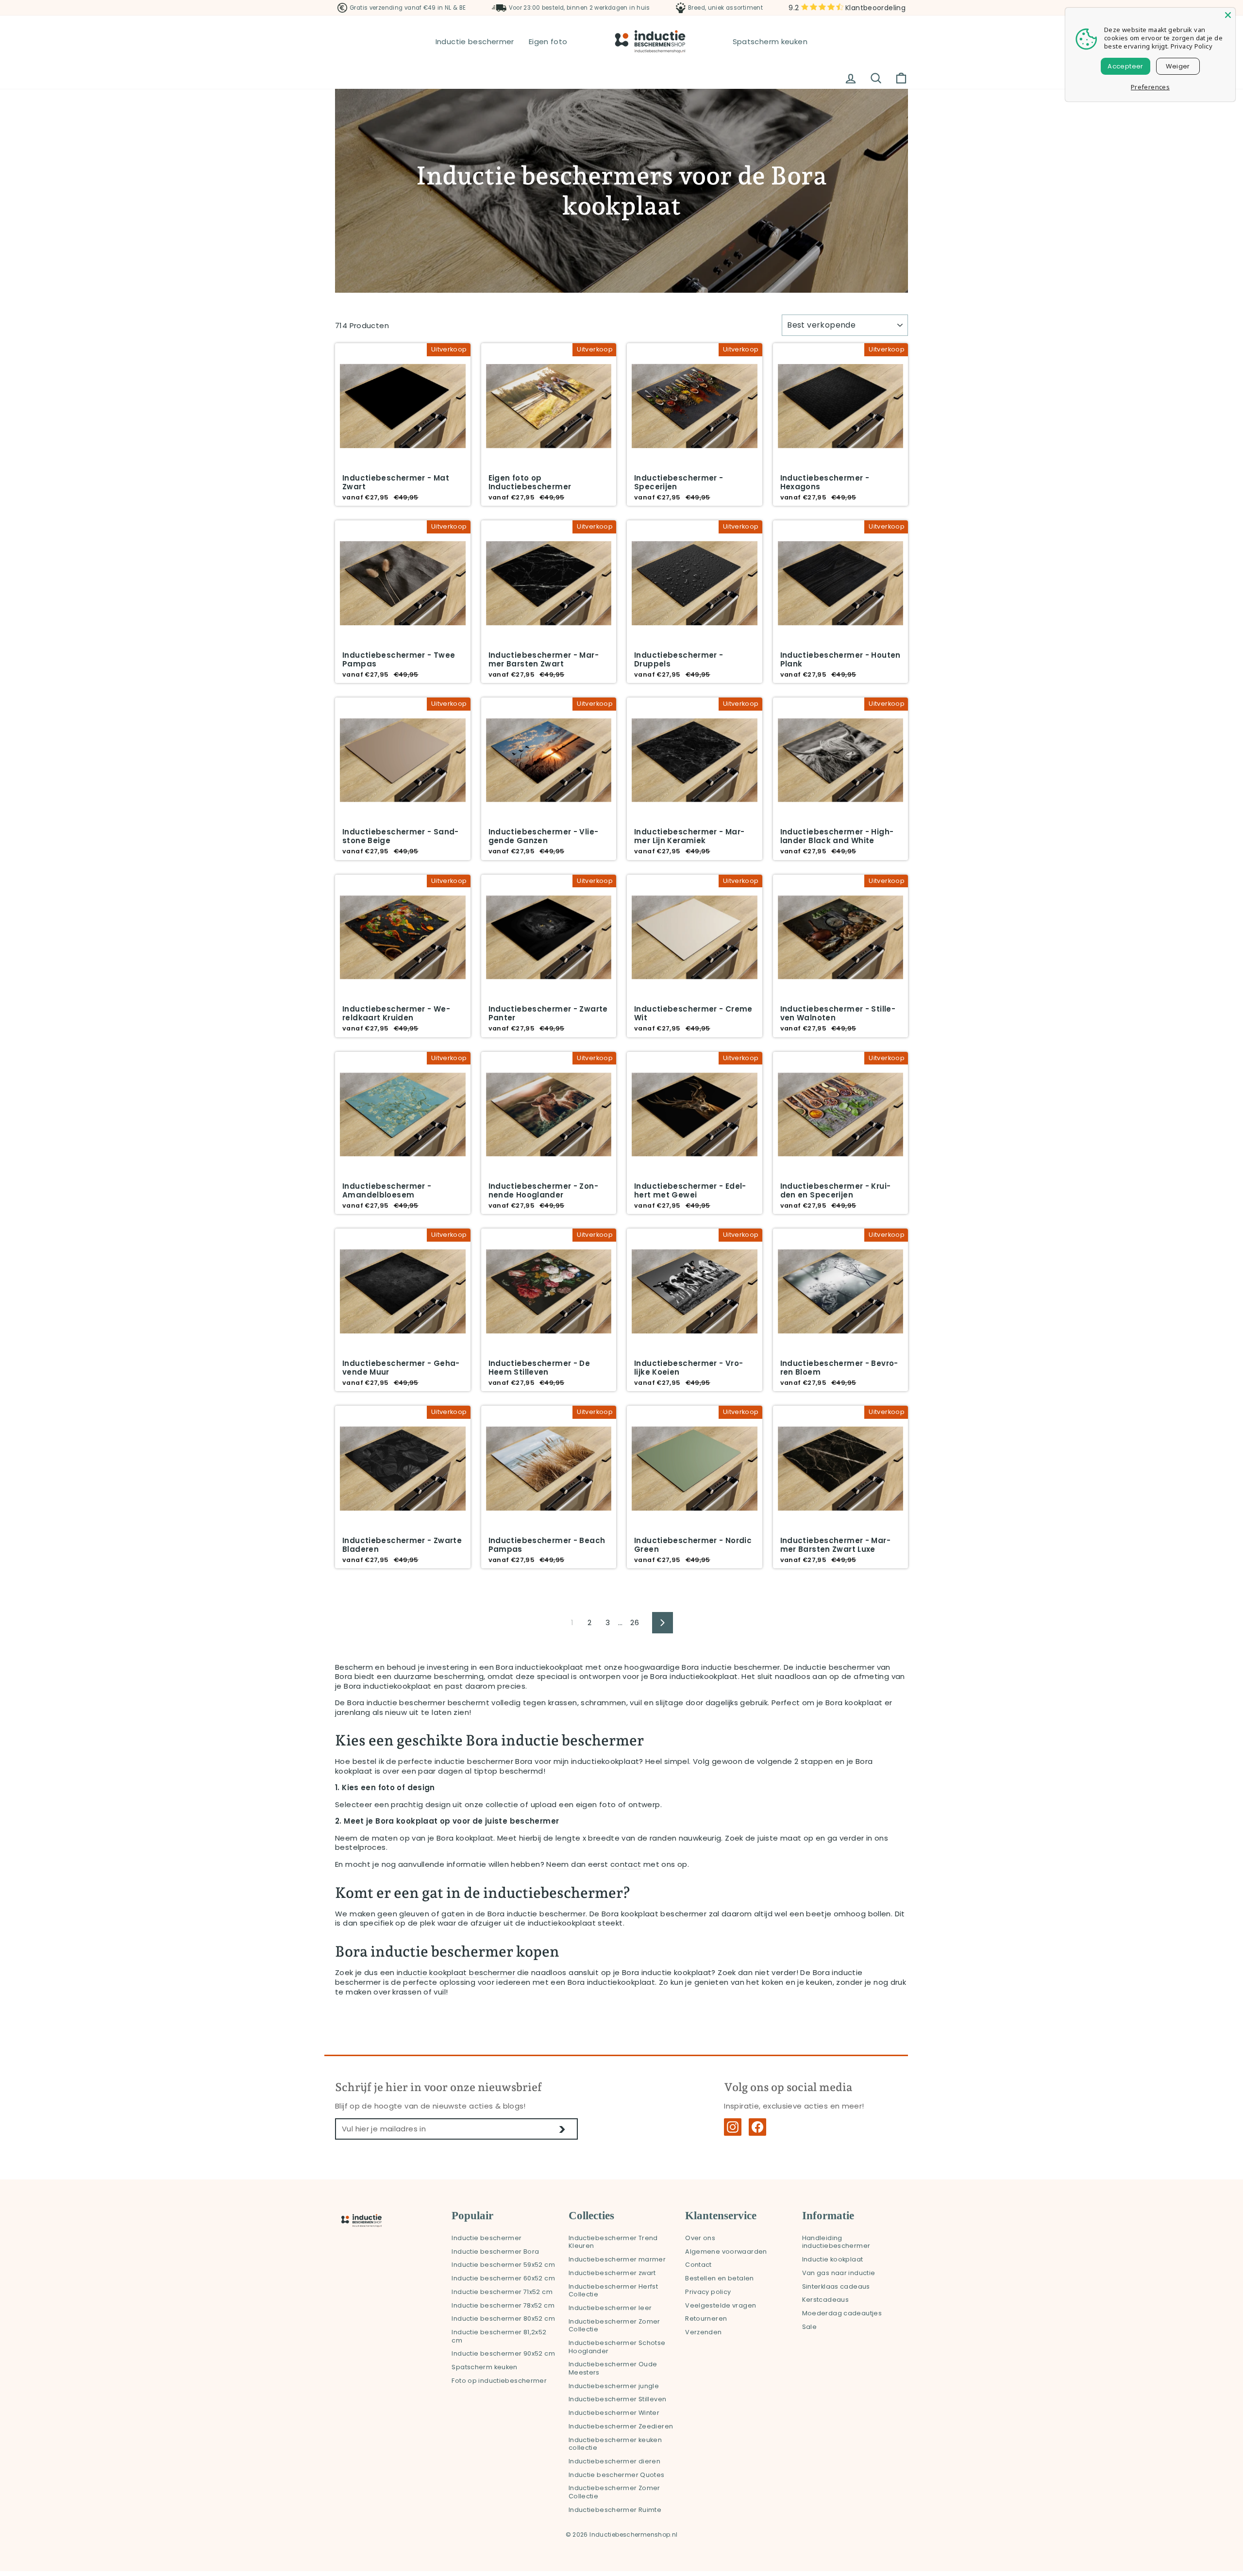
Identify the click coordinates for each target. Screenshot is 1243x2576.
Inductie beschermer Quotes (617, 2475)
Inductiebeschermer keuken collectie (615, 2444)
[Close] (1228, 15)
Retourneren (706, 2318)
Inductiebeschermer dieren (614, 2461)
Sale (810, 2327)
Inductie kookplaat (833, 2259)
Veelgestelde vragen (721, 2305)
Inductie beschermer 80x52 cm (503, 2318)
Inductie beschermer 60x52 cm (503, 2278)
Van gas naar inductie (839, 2273)
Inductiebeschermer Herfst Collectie (613, 2291)
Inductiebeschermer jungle (614, 2386)
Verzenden (703, 2332)
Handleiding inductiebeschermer (836, 2242)
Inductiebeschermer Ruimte (615, 2510)
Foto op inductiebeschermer (499, 2381)
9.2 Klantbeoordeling (847, 8)
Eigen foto (548, 42)
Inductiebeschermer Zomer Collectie (614, 2326)
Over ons (700, 2238)
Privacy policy (708, 2292)
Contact (698, 2265)
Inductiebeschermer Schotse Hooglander (617, 2347)
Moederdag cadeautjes (842, 2313)
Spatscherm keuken (770, 42)
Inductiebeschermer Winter (614, 2413)
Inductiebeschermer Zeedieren (621, 2426)
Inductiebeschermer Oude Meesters (613, 2368)
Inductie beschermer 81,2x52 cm (499, 2336)
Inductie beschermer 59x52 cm (503, 2265)
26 (635, 1622)
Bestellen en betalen (720, 2278)
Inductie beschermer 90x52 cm (503, 2353)
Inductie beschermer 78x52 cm (503, 2305)
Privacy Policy (1192, 46)
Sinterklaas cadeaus (836, 2286)
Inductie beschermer (475, 42)
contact (626, 1864)
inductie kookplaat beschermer (456, 1973)
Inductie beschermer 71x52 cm (502, 2292)
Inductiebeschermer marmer (617, 2259)
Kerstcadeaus (826, 2300)
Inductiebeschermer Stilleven (618, 2399)
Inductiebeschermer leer (610, 2308)
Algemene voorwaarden (726, 2252)
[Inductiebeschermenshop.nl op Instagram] (733, 2127)
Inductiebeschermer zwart (612, 2273)
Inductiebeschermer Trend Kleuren (613, 2242)
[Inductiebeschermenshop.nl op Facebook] (757, 2127)
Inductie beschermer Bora (495, 2252)
